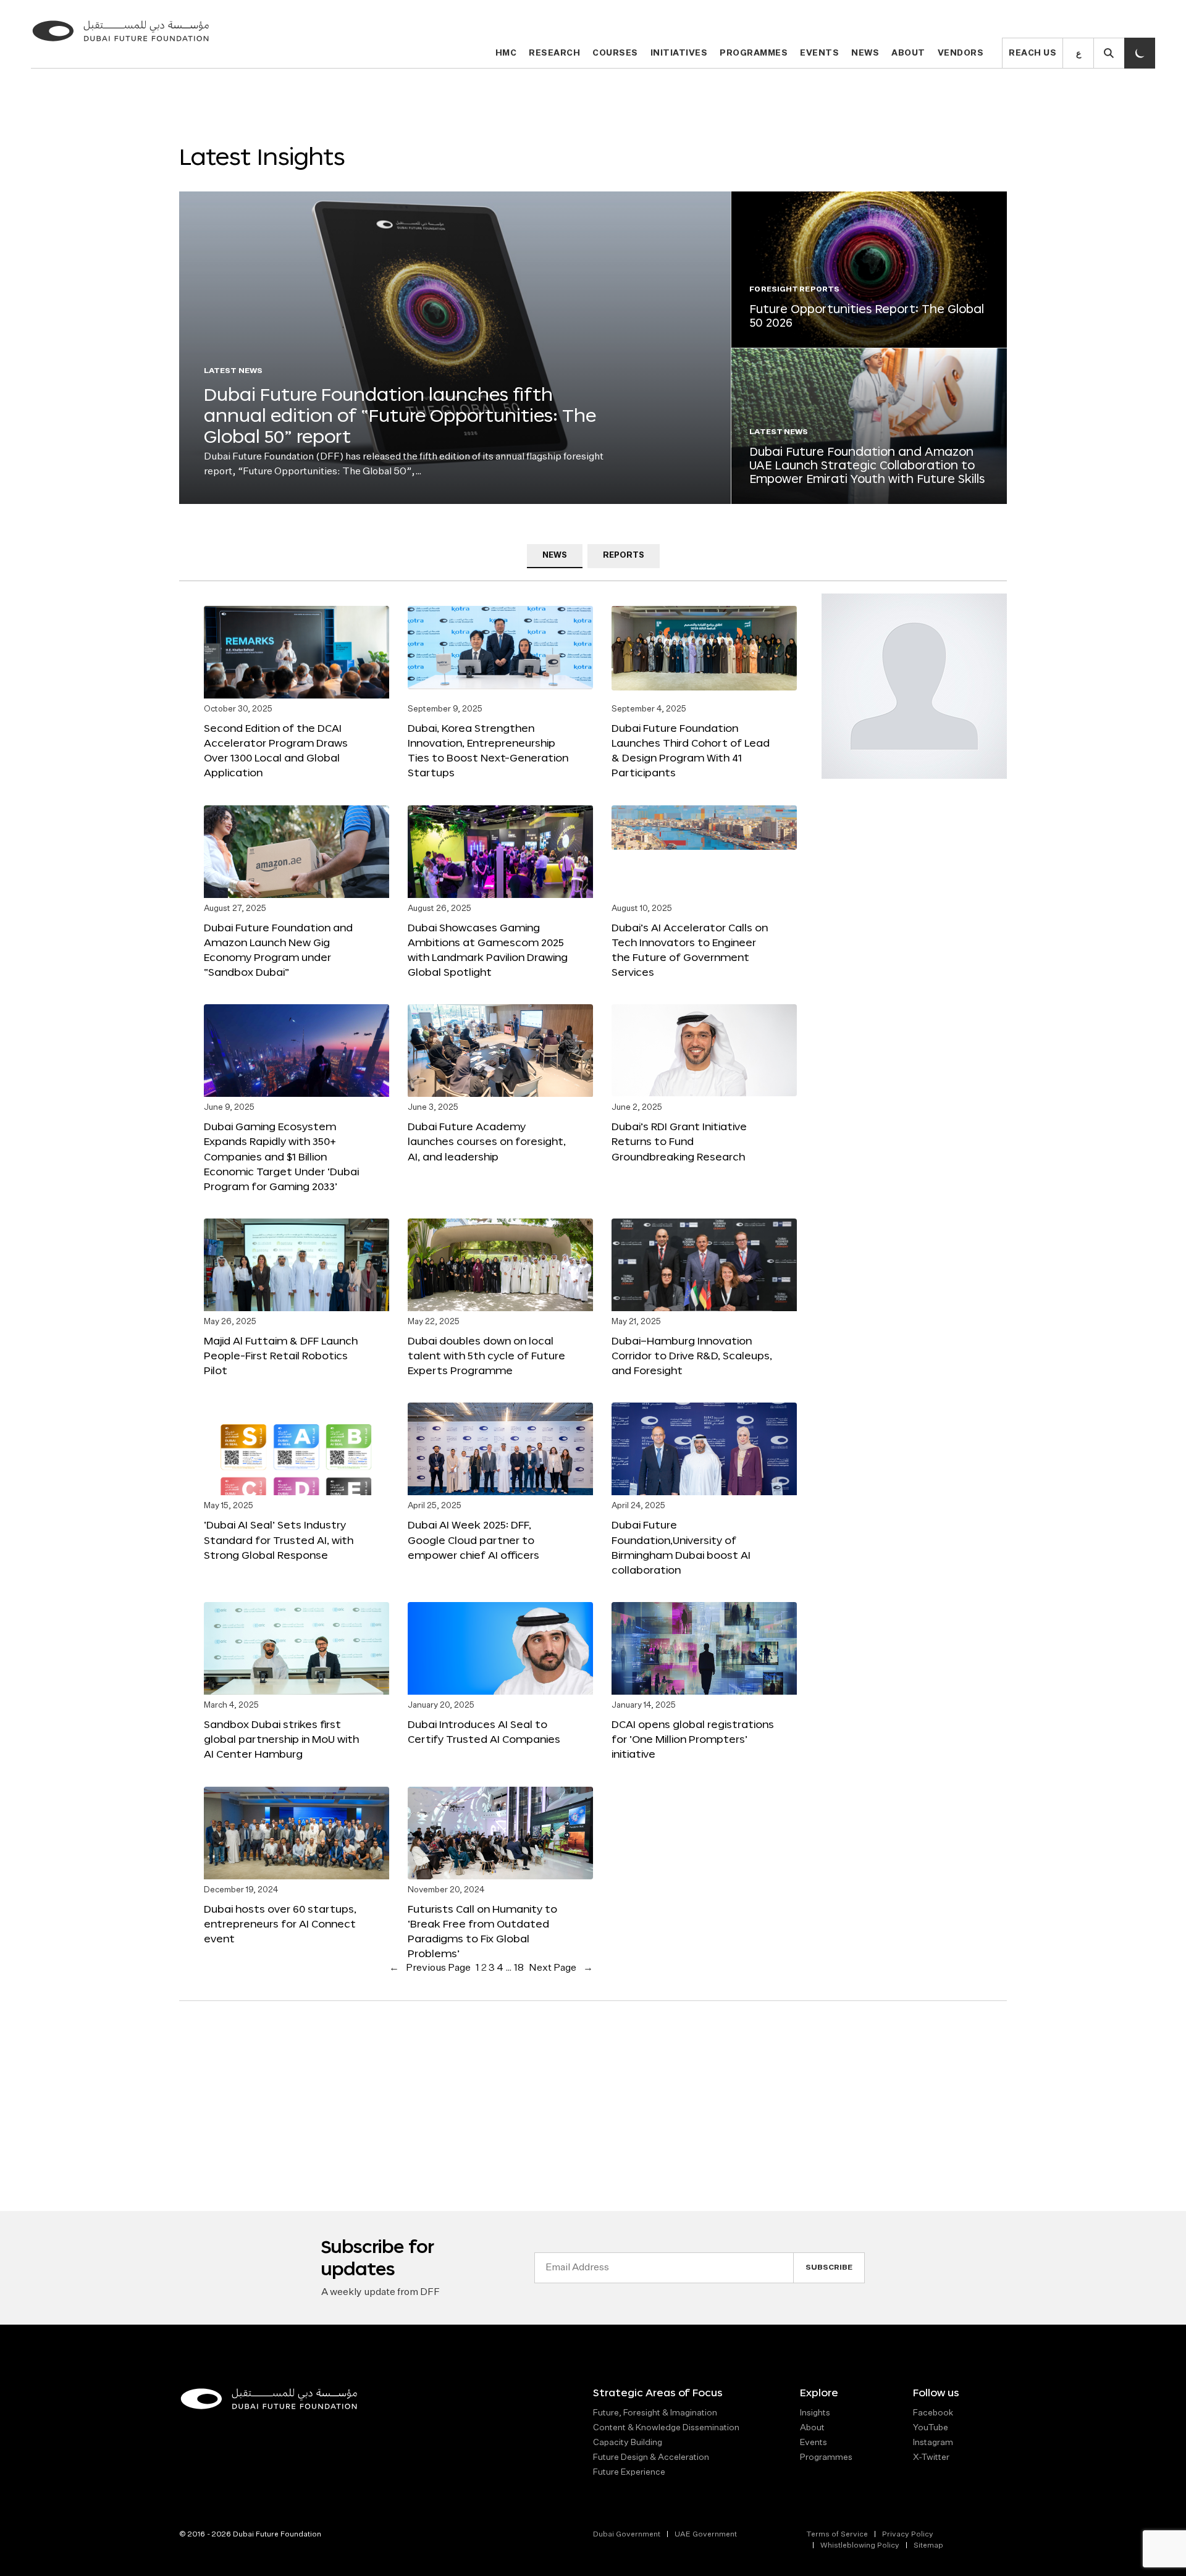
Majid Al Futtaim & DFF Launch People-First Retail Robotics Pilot (281, 1355)
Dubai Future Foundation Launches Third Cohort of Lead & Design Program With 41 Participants (691, 750)
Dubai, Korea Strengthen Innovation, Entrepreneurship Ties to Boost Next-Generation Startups (488, 750)
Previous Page (430, 1968)
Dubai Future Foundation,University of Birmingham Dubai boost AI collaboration (681, 1547)
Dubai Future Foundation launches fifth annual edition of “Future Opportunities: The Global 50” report (400, 415)
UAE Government (706, 2535)
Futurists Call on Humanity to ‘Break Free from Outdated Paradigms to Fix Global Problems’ (482, 1931)
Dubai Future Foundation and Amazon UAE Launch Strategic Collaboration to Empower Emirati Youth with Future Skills (867, 465)
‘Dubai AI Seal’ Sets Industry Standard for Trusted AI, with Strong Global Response (279, 1539)
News (865, 53)
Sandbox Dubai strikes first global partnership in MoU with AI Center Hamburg (281, 1739)
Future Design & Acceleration (651, 2457)
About (908, 53)
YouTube (931, 2428)
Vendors (961, 53)
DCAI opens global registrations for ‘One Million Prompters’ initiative (693, 1739)
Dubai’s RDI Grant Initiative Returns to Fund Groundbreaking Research (679, 1141)
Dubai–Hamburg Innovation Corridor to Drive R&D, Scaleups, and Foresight (692, 1355)
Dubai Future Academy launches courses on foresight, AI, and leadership (487, 1141)
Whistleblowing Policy (860, 2546)
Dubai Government (627, 2535)
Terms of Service (837, 2535)
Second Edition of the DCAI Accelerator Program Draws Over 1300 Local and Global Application (276, 750)
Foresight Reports (794, 290)
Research (554, 53)
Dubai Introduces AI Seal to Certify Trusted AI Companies (484, 1731)
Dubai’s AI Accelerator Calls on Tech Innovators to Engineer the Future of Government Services (690, 950)
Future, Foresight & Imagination (655, 2413)
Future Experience (629, 2472)
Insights (815, 2413)
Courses (615, 53)
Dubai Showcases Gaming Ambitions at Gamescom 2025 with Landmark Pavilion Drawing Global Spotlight (488, 950)
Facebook (933, 2413)
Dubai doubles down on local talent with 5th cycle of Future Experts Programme (486, 1355)
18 (519, 1968)
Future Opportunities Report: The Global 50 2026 (867, 316)
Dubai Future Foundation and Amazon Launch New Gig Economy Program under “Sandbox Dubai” (278, 950)
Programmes (754, 53)
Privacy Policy (908, 2535)
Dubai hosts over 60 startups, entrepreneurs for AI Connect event (280, 1924)
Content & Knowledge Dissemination (666, 2428)
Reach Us (1032, 53)
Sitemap (928, 2546)
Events (819, 53)
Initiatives (679, 53)
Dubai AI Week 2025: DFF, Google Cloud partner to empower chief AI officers (473, 1539)
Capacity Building (628, 2443)
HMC (506, 53)
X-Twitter (931, 2457)
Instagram (933, 2443)
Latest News (233, 371)
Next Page (561, 1968)
